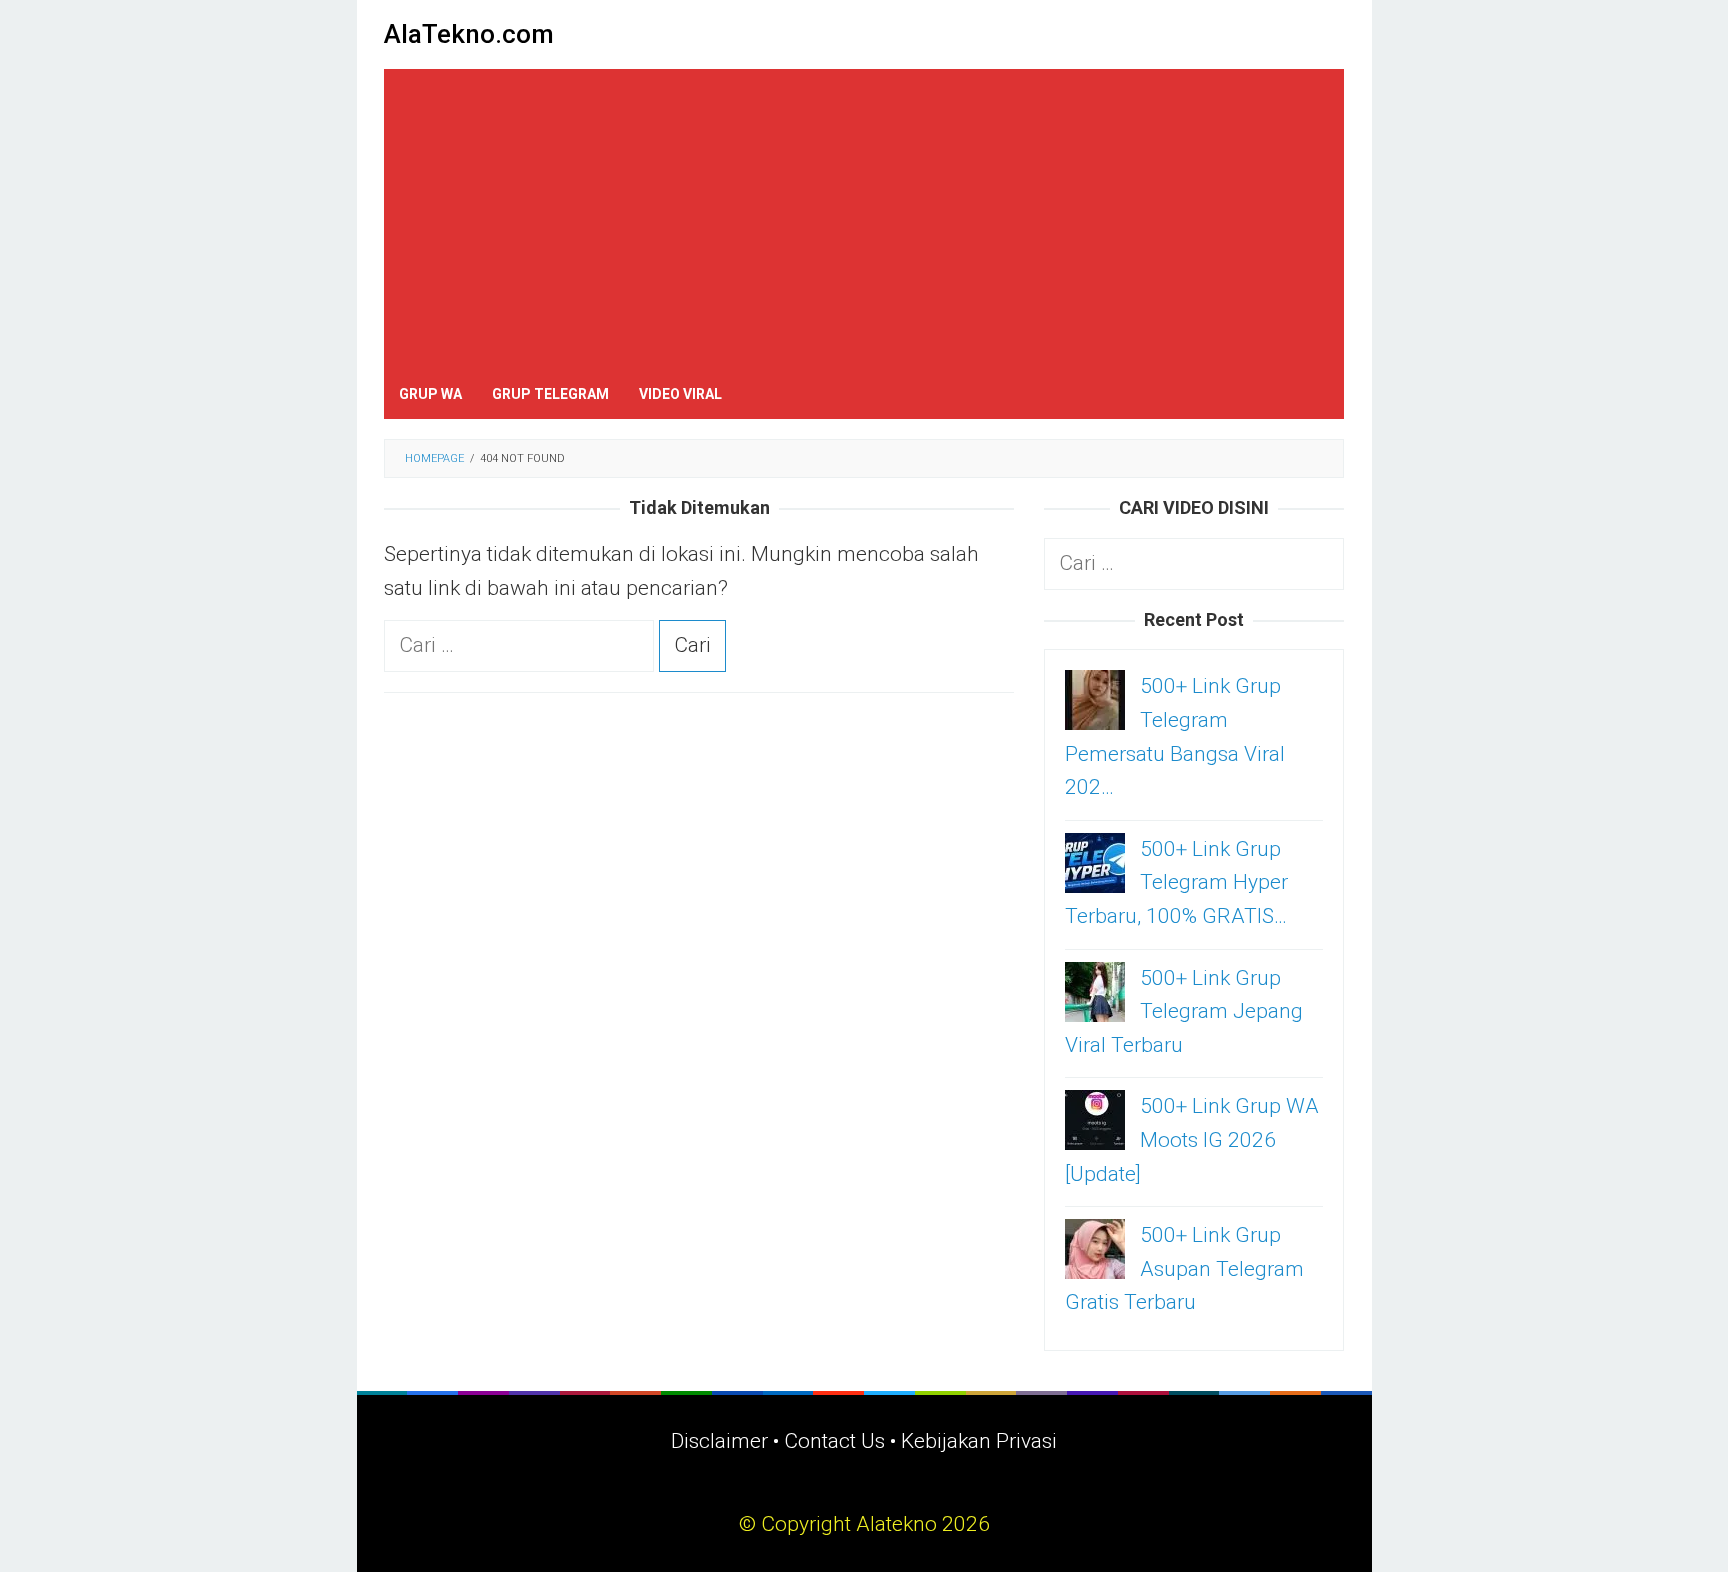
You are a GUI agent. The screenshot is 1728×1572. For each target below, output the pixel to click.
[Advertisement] (864, 219)
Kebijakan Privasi (979, 1441)
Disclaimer (719, 1441)
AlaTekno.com (469, 34)
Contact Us (834, 1441)
